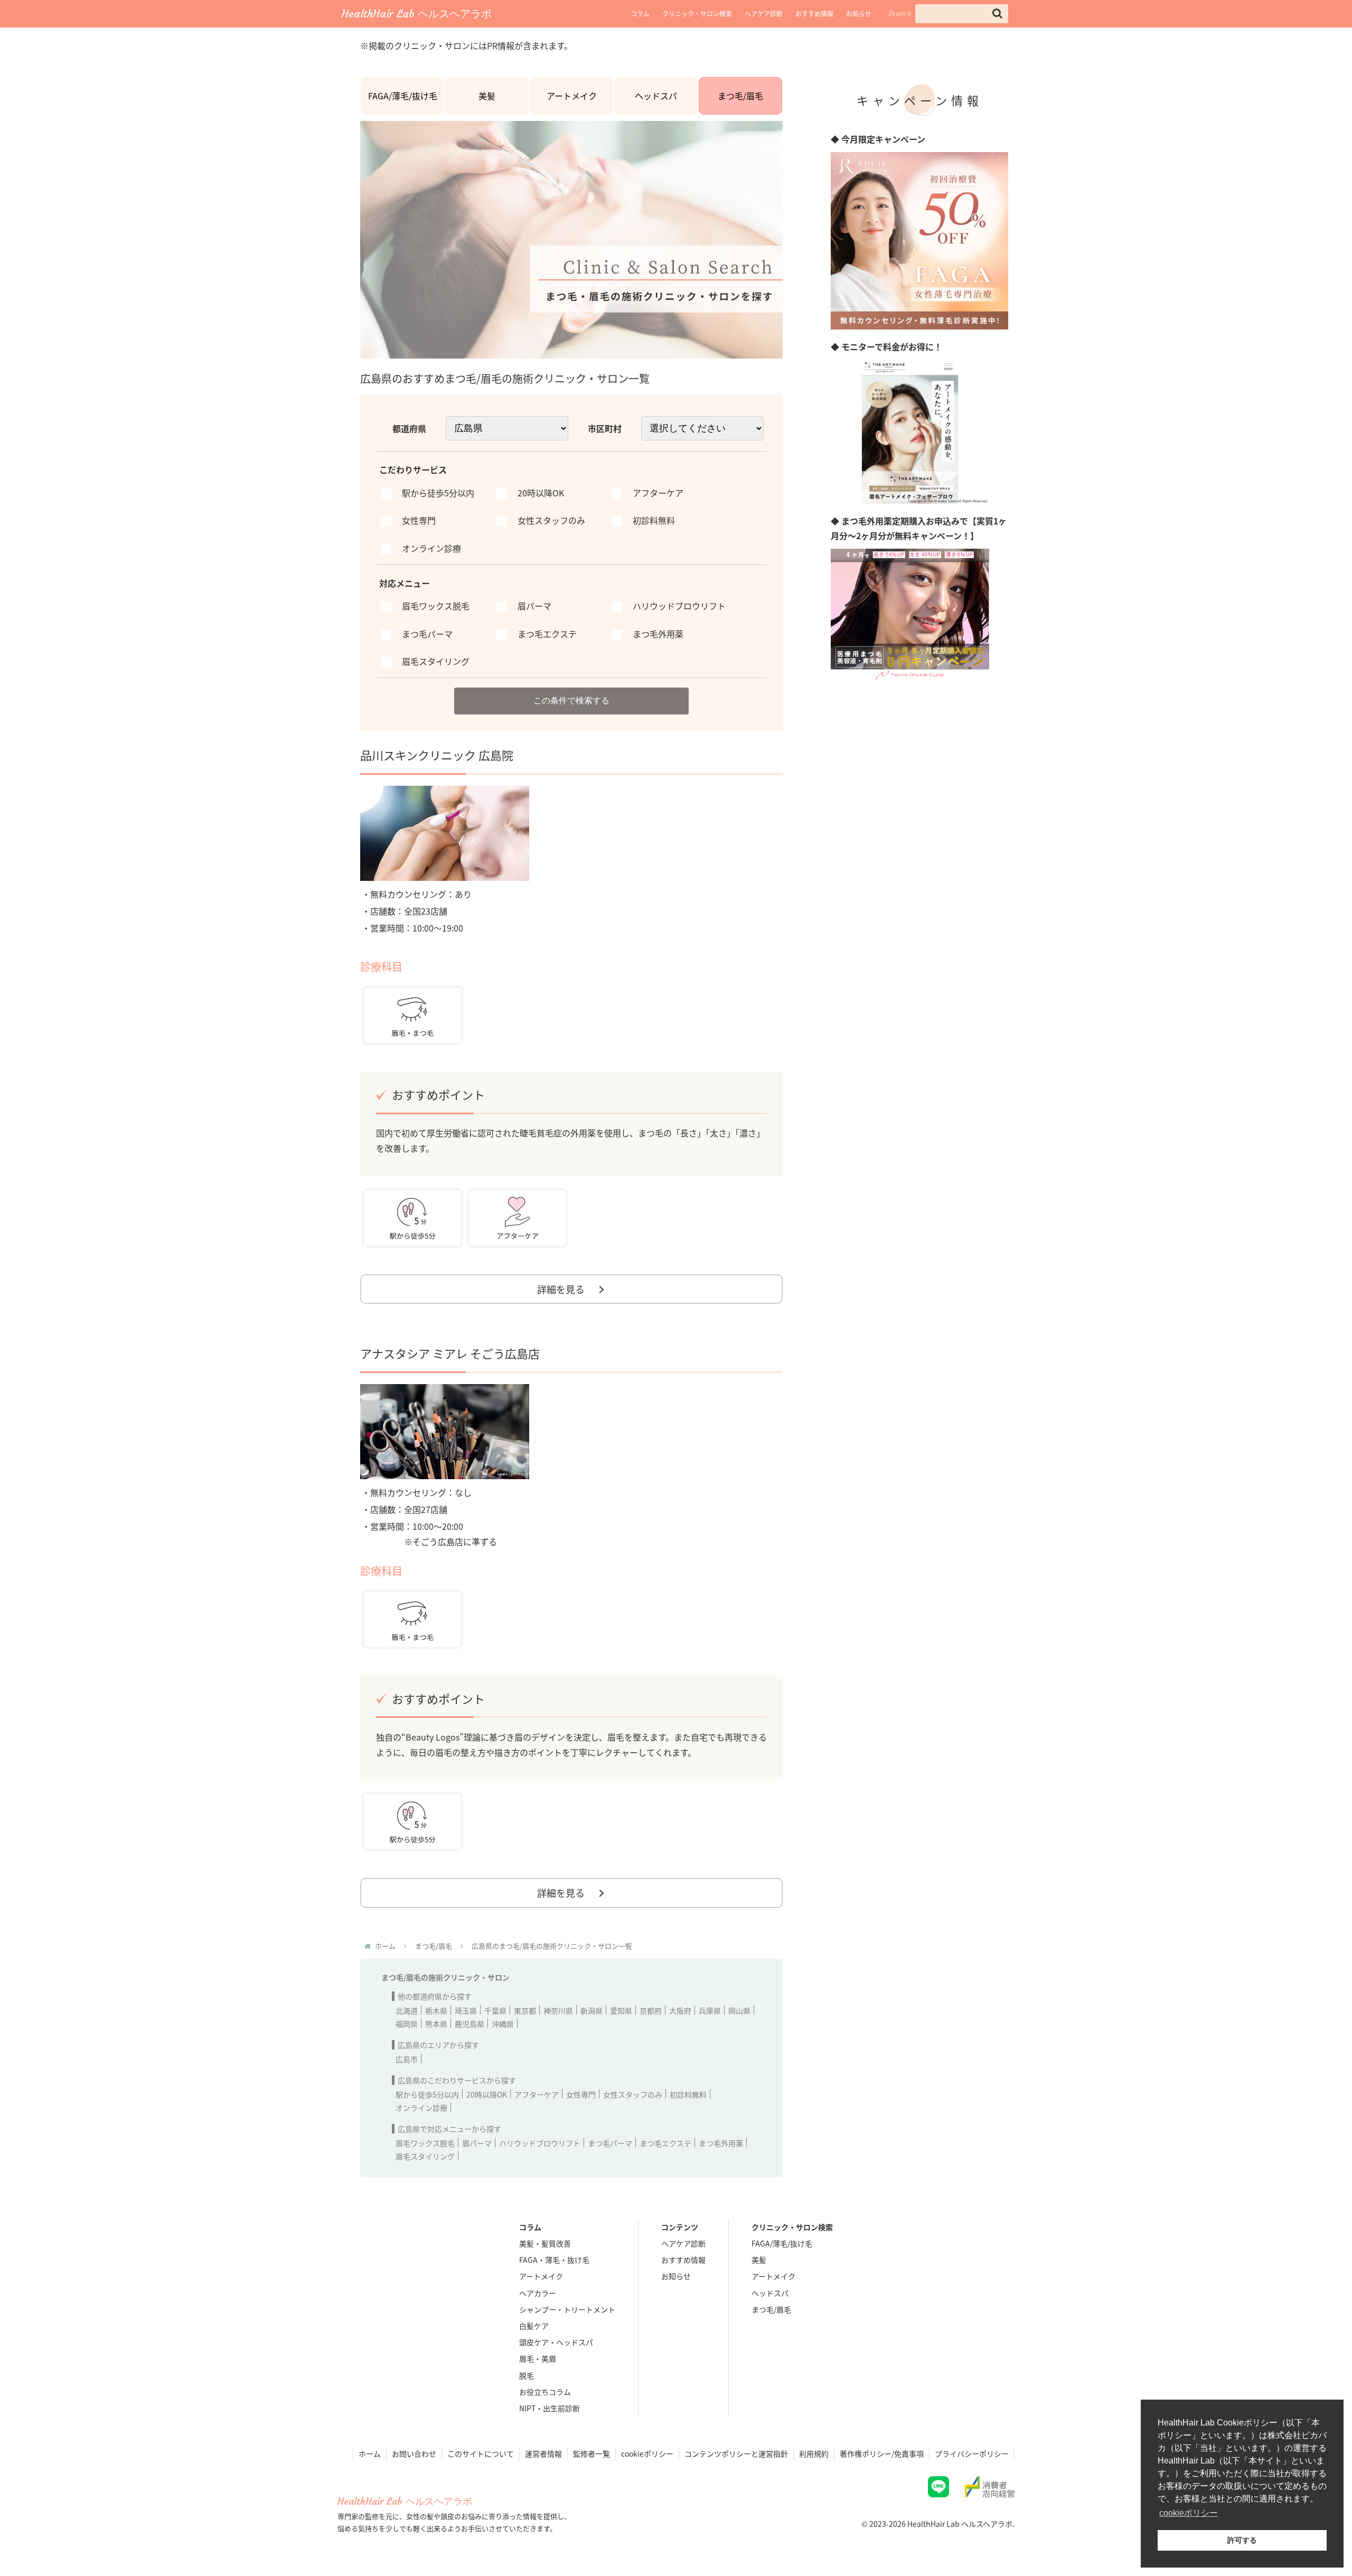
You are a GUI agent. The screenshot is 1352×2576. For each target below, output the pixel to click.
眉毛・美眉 (538, 2358)
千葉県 (495, 2010)
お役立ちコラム (545, 2392)
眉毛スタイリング (425, 2156)
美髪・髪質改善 (545, 2243)
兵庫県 (710, 2010)
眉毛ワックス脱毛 (425, 2143)
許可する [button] (1242, 2540)
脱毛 (527, 2375)
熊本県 (436, 2024)
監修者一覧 (591, 2453)
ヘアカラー (538, 2293)
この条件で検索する (571, 701)
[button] (997, 13)
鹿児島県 (470, 2024)
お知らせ (859, 13)
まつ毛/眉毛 (740, 96)
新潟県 (591, 2010)
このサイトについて (481, 2453)
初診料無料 (688, 2094)
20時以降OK (487, 2094)
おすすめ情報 (814, 13)
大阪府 (680, 2010)
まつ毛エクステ (665, 2143)
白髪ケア (534, 2326)
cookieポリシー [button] (1189, 2513)
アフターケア (537, 2094)
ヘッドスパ (656, 96)
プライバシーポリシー (972, 2453)
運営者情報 (543, 2453)
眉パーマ (477, 2143)
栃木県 (436, 2010)
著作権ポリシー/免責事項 (882, 2453)
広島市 (407, 2059)
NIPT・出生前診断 (550, 2408)
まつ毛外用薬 (721, 2143)
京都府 (651, 2010)
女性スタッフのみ (633, 2094)
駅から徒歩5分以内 (427, 2094)
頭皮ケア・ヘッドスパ (556, 2342)
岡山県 (739, 2010)
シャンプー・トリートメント (567, 2309)
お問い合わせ (414, 2453)
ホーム (370, 2453)
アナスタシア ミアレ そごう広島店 (450, 1353)
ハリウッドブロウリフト (540, 2143)
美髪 (487, 96)
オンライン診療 (421, 2108)
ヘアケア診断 (764, 13)
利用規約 (814, 2453)
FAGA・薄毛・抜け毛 (554, 2260)
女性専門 (581, 2094)
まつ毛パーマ (610, 2143)
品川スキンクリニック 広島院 (437, 755)
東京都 (525, 2010)
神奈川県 (558, 2010)
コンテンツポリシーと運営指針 (736, 2453)
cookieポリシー (647, 2453)
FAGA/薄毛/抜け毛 (403, 96)
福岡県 (407, 2024)
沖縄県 (503, 2024)
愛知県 (621, 2010)
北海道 (407, 2010)
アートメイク (572, 96)
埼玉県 (466, 2010)
